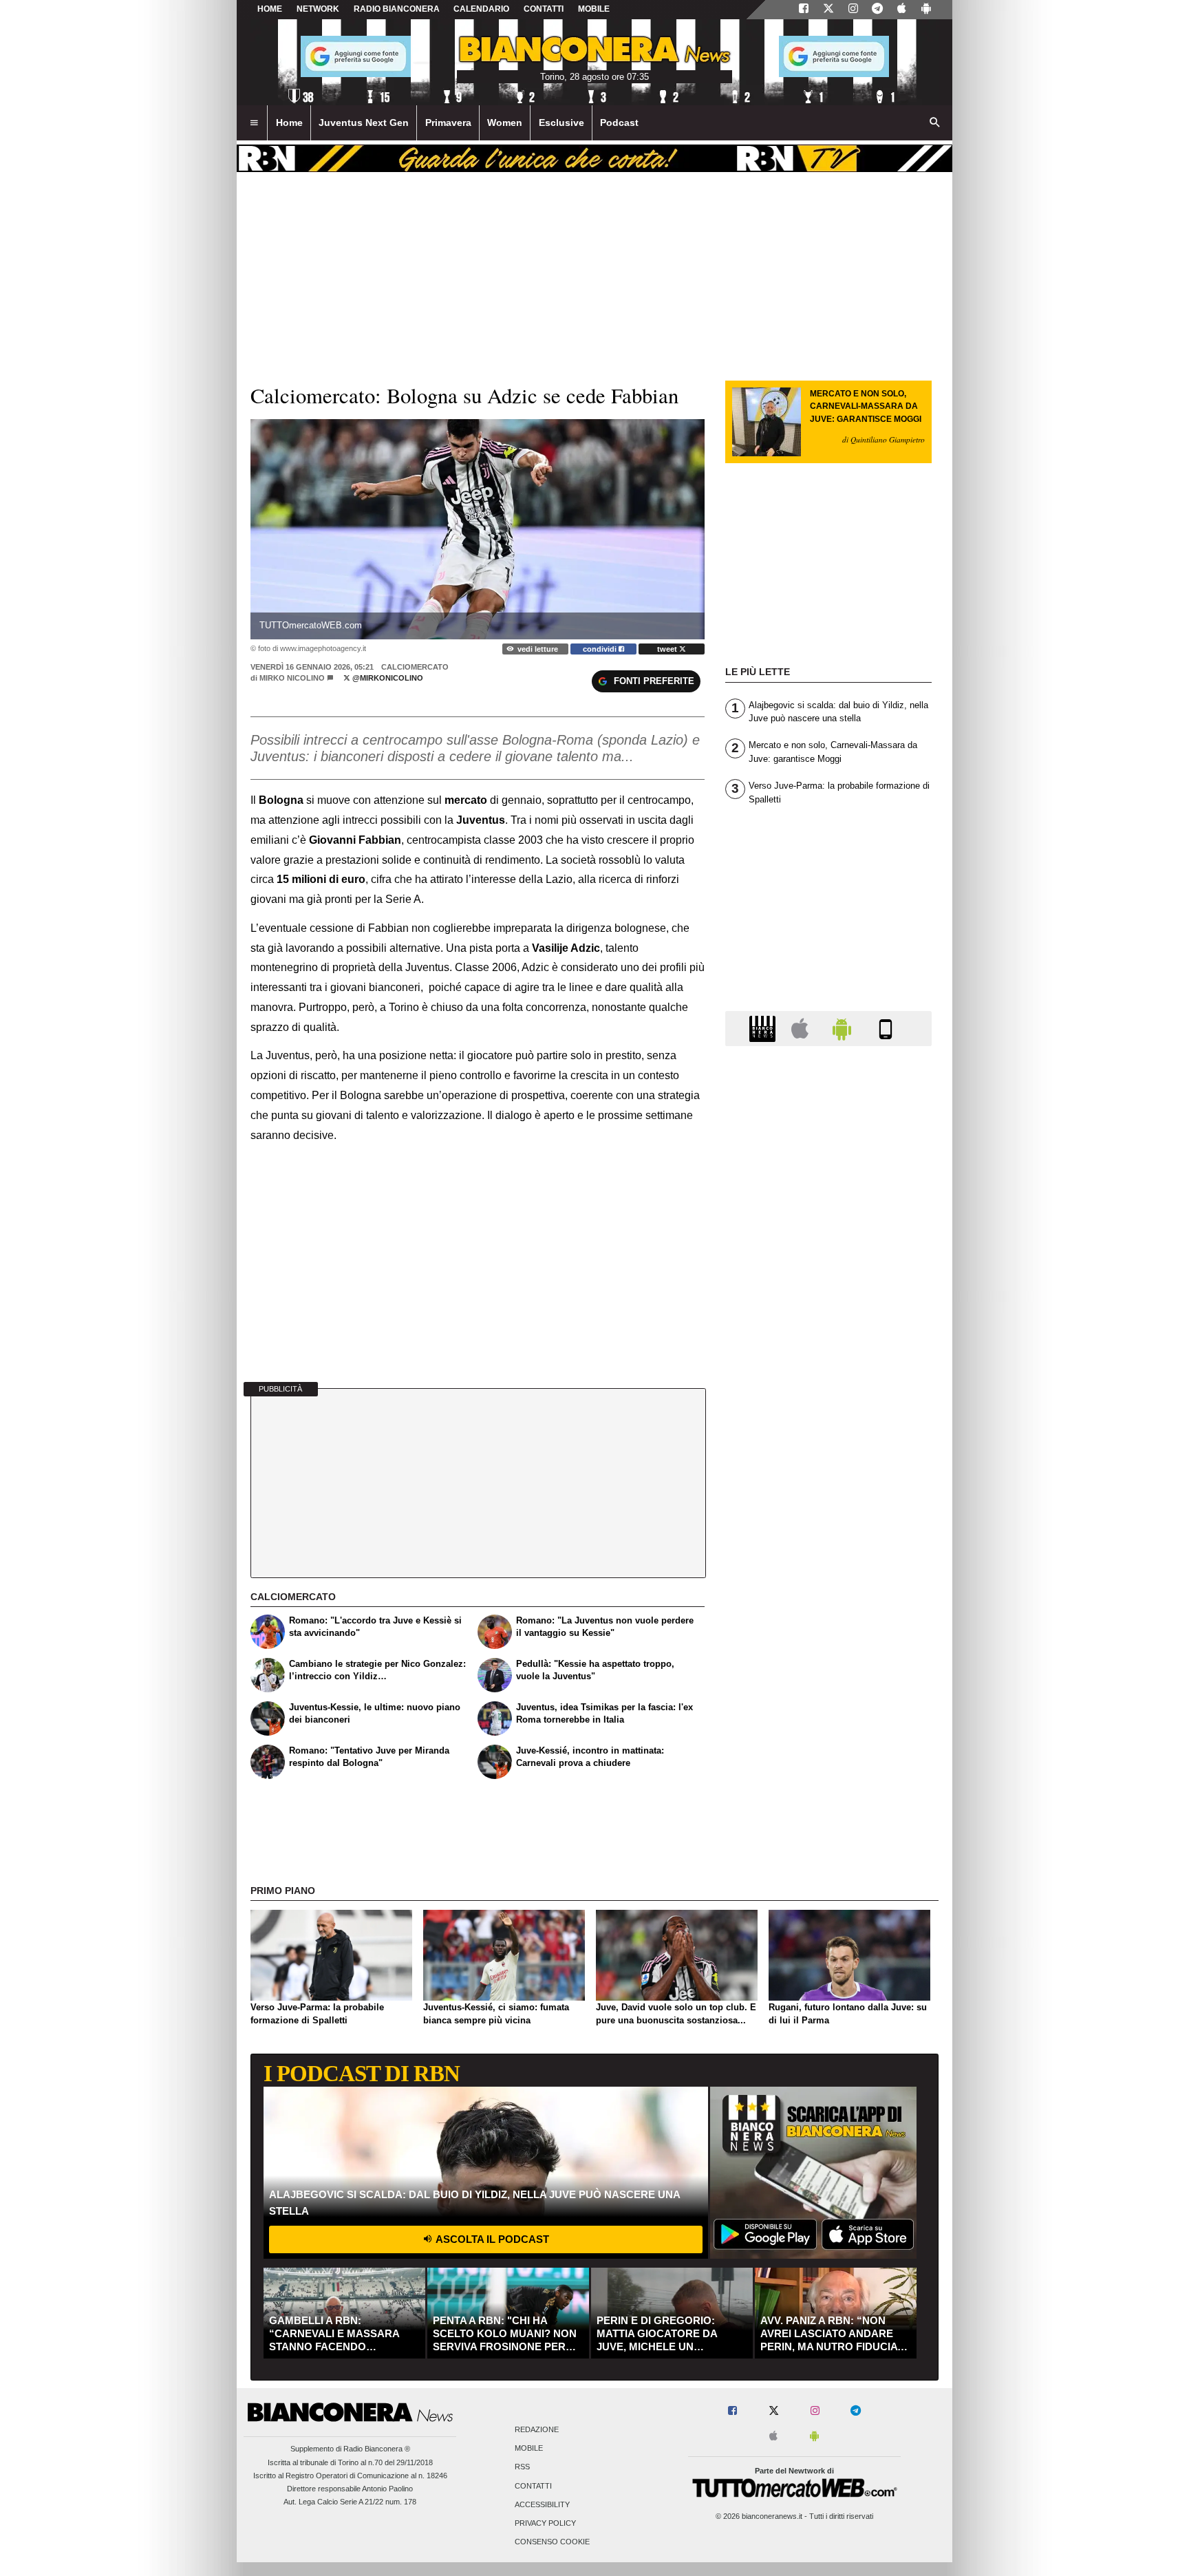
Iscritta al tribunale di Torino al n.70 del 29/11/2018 (350, 2462)
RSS (522, 2467)
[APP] (764, 1028)
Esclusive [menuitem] (561, 123)
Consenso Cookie (552, 2542)
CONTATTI (544, 9)
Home (270, 9)
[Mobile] (886, 1028)
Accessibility (542, 2504)
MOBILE (594, 9)
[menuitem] (254, 123)
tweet (668, 649)
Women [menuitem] (505, 123)
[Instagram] (853, 10)
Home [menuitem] (289, 123)
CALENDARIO (481, 9)
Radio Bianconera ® (377, 2449)
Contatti (533, 2486)
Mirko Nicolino (292, 678)
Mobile (529, 2449)
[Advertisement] (828, 1590)
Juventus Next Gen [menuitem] (364, 123)
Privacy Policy (545, 2523)
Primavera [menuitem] (448, 123)
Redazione (537, 2429)
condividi (601, 649)
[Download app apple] (902, 10)
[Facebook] (804, 10)
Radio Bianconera (397, 9)
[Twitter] (828, 10)
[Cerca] (935, 123)
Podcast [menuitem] (619, 123)
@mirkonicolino (387, 678)
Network (318, 9)
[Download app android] (926, 10)
